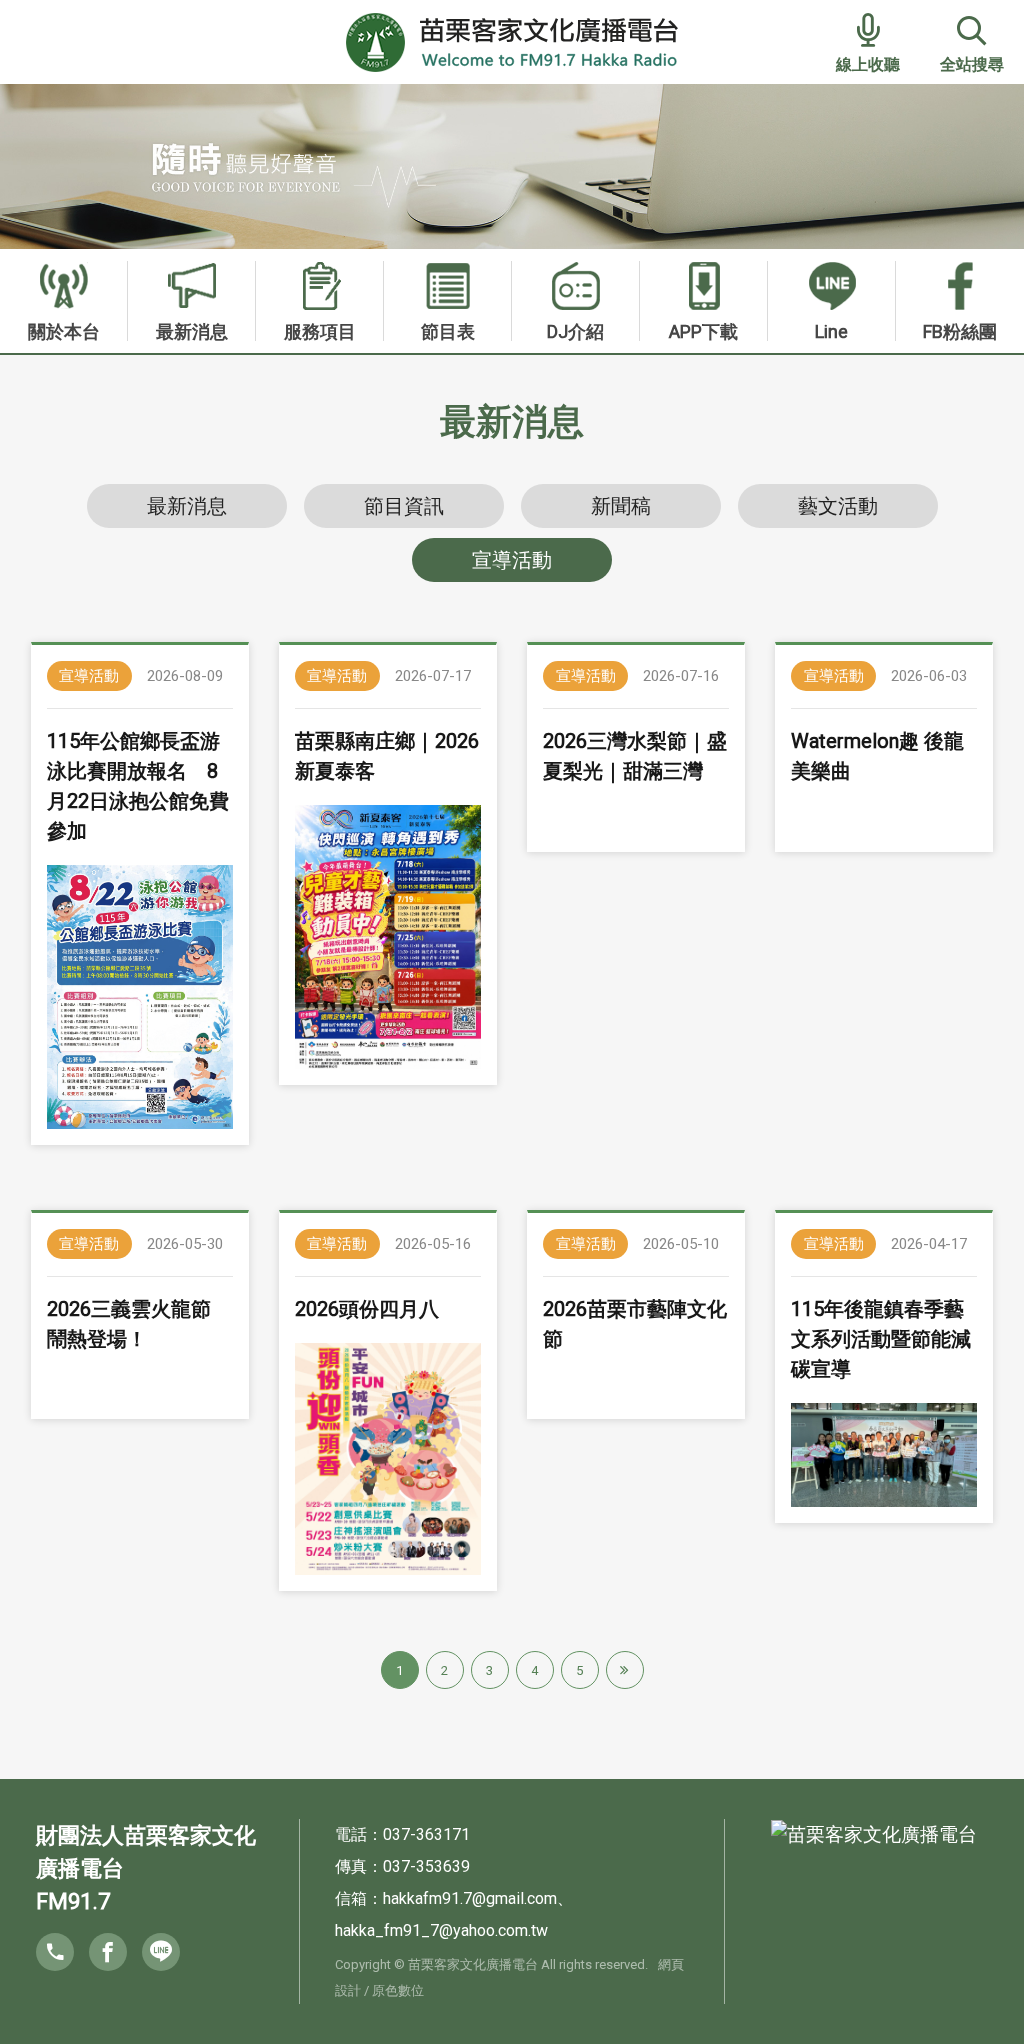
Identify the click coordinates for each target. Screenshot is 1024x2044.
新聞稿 (621, 506)
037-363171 (426, 1834)
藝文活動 (838, 506)
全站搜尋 (972, 64)
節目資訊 (404, 506)
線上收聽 (868, 64)
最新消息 (187, 506)
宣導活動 (512, 560)
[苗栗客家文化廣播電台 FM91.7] (512, 40)
